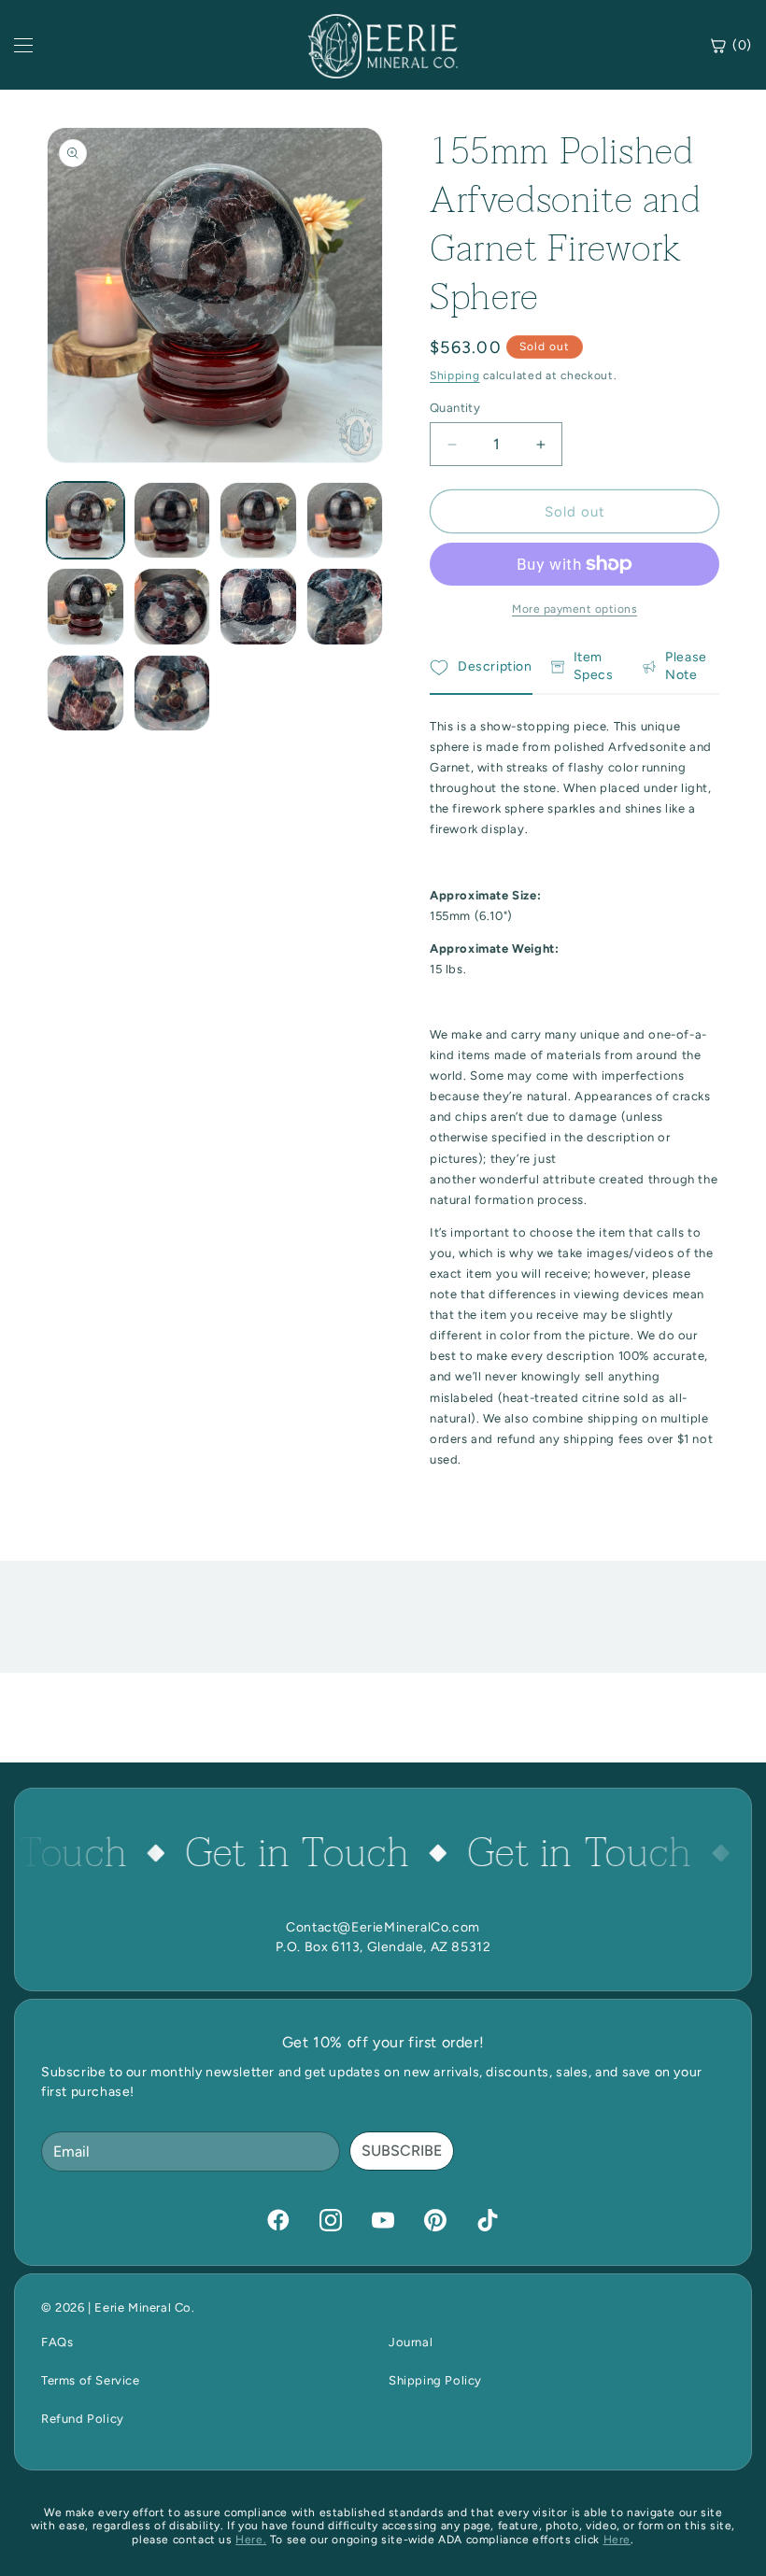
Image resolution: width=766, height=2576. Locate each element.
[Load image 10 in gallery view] (172, 694)
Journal (411, 2342)
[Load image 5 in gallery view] (85, 607)
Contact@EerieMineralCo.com (383, 1927)
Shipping (455, 375)
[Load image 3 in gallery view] (258, 521)
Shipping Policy (435, 2380)
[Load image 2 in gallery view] (172, 521)
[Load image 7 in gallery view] (258, 607)
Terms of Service (91, 2380)
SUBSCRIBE (402, 2151)
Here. (251, 2540)
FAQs (57, 2342)
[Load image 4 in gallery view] (345, 521)
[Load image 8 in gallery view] (345, 607)
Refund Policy (83, 2419)
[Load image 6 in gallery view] (172, 607)
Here (617, 2540)
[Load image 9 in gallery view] (85, 694)
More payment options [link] (574, 609)
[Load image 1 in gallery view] (85, 521)
